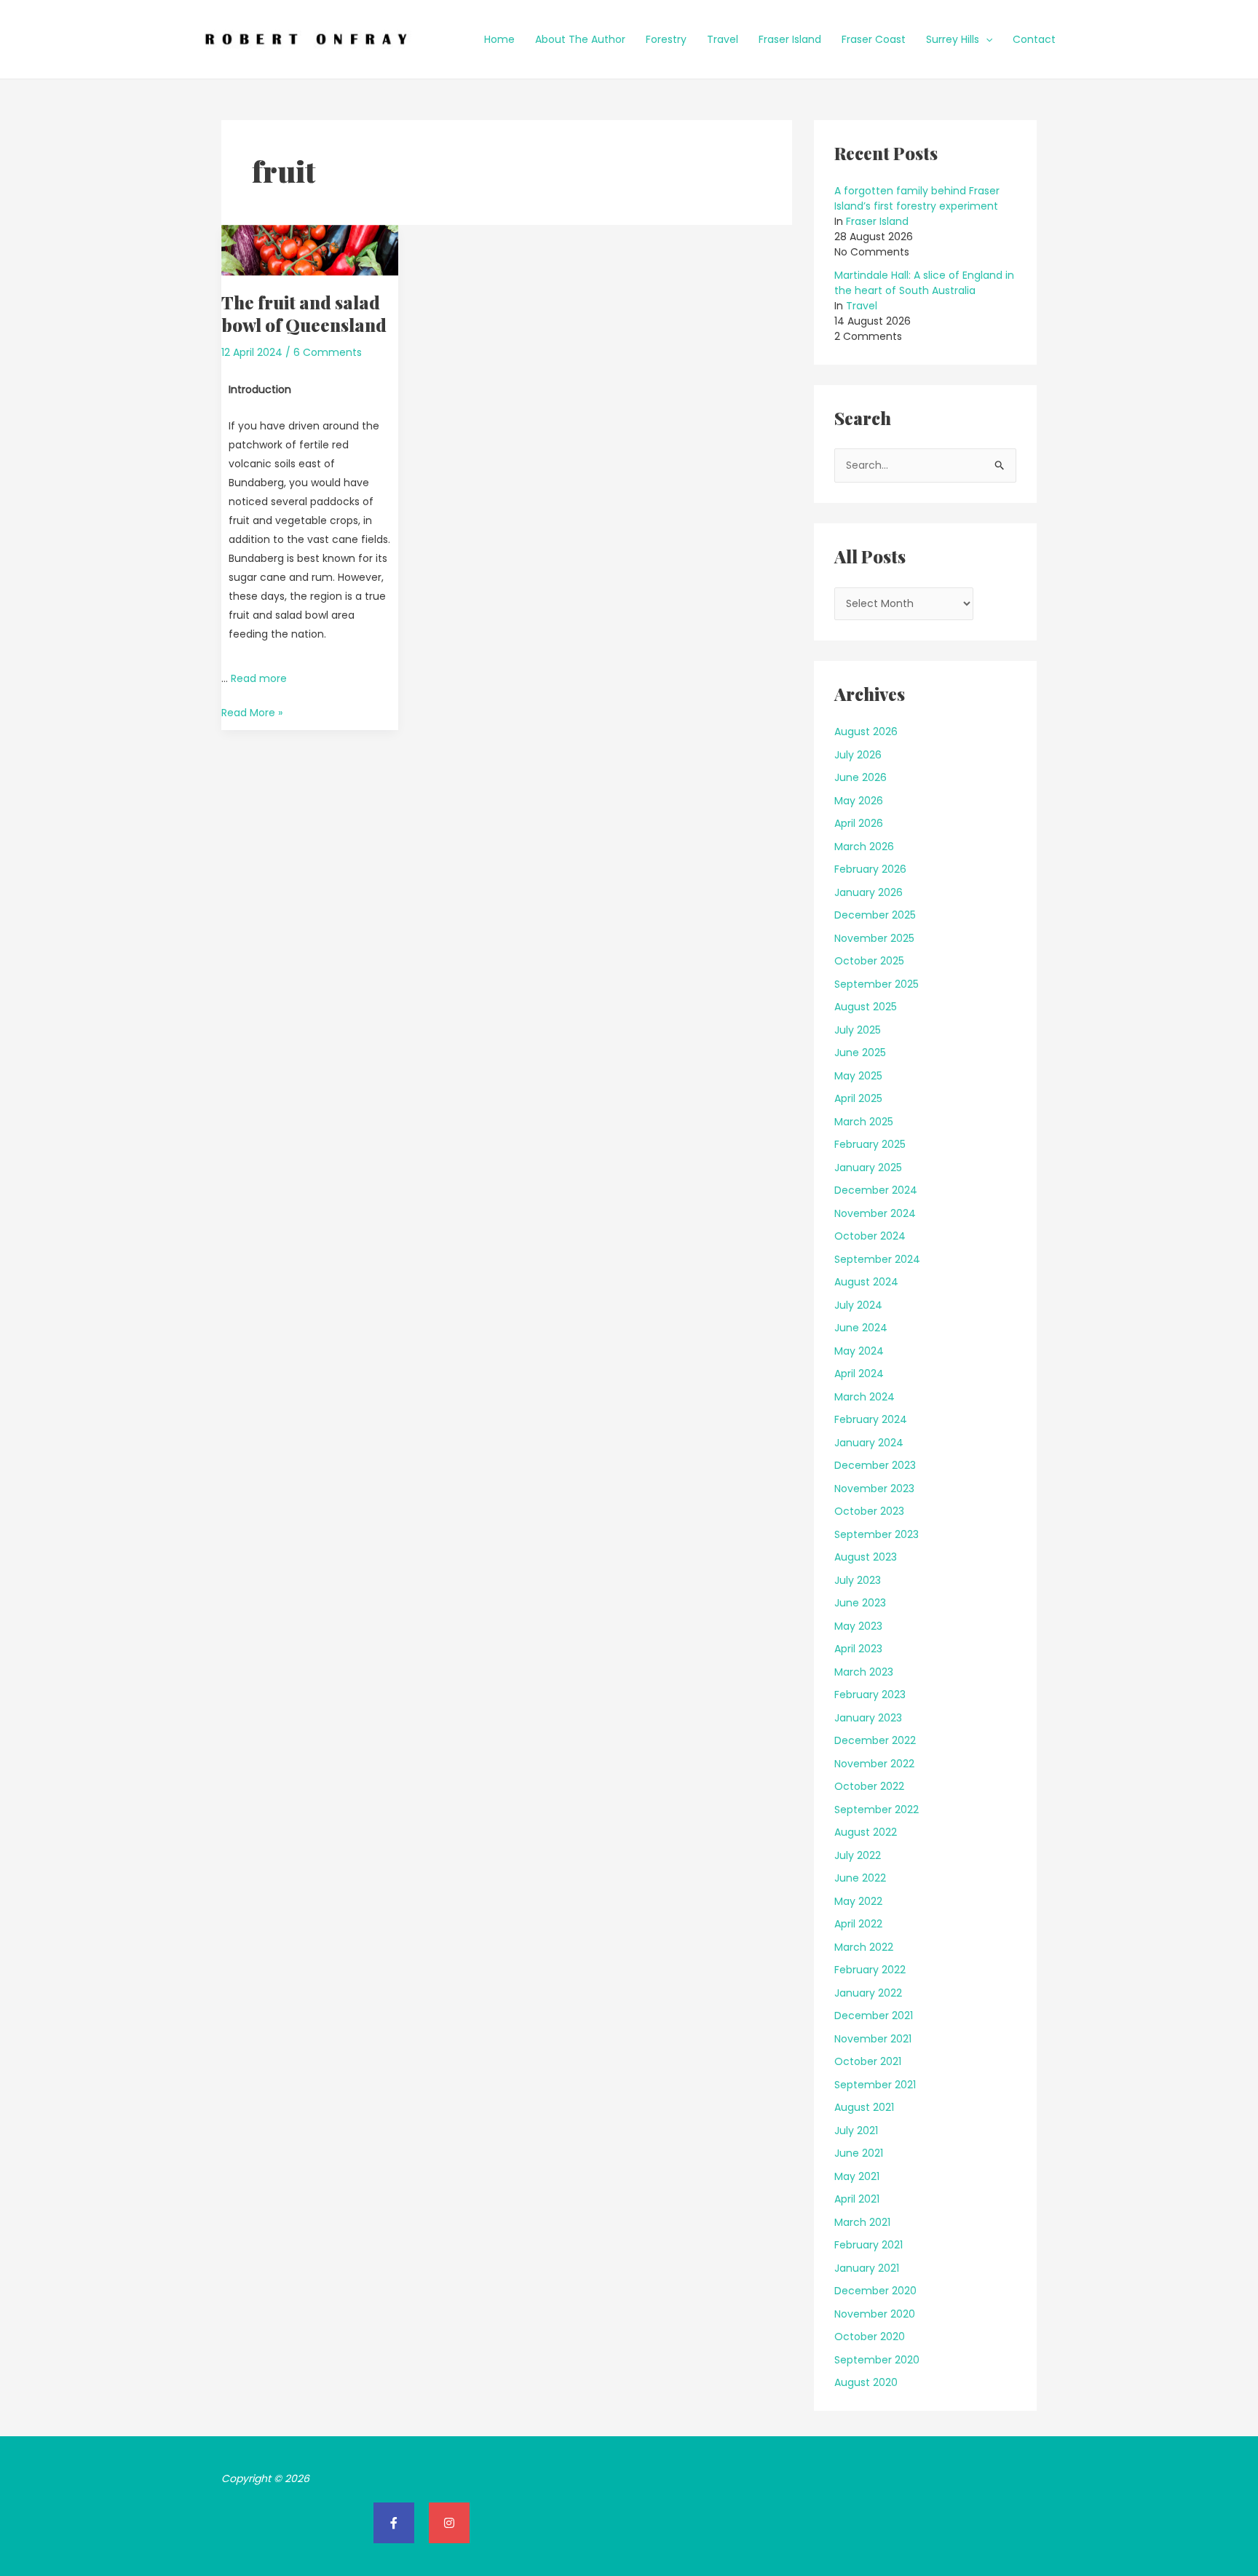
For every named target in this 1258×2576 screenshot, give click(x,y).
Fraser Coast (874, 39)
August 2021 (864, 2107)
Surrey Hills (953, 39)
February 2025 (870, 1144)
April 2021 (857, 2199)
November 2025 (874, 938)
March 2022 (864, 1947)
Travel (723, 39)
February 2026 (870, 869)
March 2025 (864, 1122)
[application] (986, 39)
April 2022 (858, 1924)
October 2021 (868, 2061)
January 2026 (869, 892)
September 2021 (875, 2085)
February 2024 (871, 1419)
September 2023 (877, 1534)
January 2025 (868, 1168)
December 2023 (875, 1465)
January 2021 (867, 2268)
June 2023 (860, 1603)
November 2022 (874, 1764)
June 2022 (860, 1878)
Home (499, 39)
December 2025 (875, 915)
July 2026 (858, 755)
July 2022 (858, 1855)
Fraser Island (790, 39)
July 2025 (858, 1030)
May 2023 (858, 1626)
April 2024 (859, 1374)
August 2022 (866, 1832)
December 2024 (876, 1190)
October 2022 (869, 1786)
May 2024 (859, 1351)
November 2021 (873, 2039)
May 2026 (859, 801)
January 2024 (869, 1443)
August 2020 (866, 2382)
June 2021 (859, 2153)
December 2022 (875, 1740)
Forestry (666, 39)
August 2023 (866, 1557)
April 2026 (859, 823)
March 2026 (864, 847)
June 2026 (861, 777)
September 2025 (877, 984)
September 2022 (877, 1810)
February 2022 (870, 1970)
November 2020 (875, 2314)
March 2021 (862, 2222)
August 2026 (866, 732)
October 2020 (870, 2337)
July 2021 (856, 2131)
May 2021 (857, 2176)
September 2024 (877, 1259)
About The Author (580, 39)
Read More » (252, 712)
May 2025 (858, 1076)
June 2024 (861, 1328)
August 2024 (866, 1282)
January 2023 (868, 1718)
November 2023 (874, 1489)
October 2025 (869, 961)
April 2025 (858, 1098)
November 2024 (875, 1213)
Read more (259, 678)
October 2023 (869, 1511)
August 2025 (866, 1007)
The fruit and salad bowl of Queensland (304, 313)
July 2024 (858, 1305)
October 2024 (870, 1236)
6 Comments (328, 352)
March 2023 (864, 1672)
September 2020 (877, 2360)
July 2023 (858, 1580)
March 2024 (865, 1397)
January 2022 (868, 1993)
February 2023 (870, 1695)
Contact (1034, 39)
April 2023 (858, 1649)
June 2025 (860, 1053)
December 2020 (875, 2291)
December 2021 (874, 2016)
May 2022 (858, 1901)
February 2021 (869, 2245)
